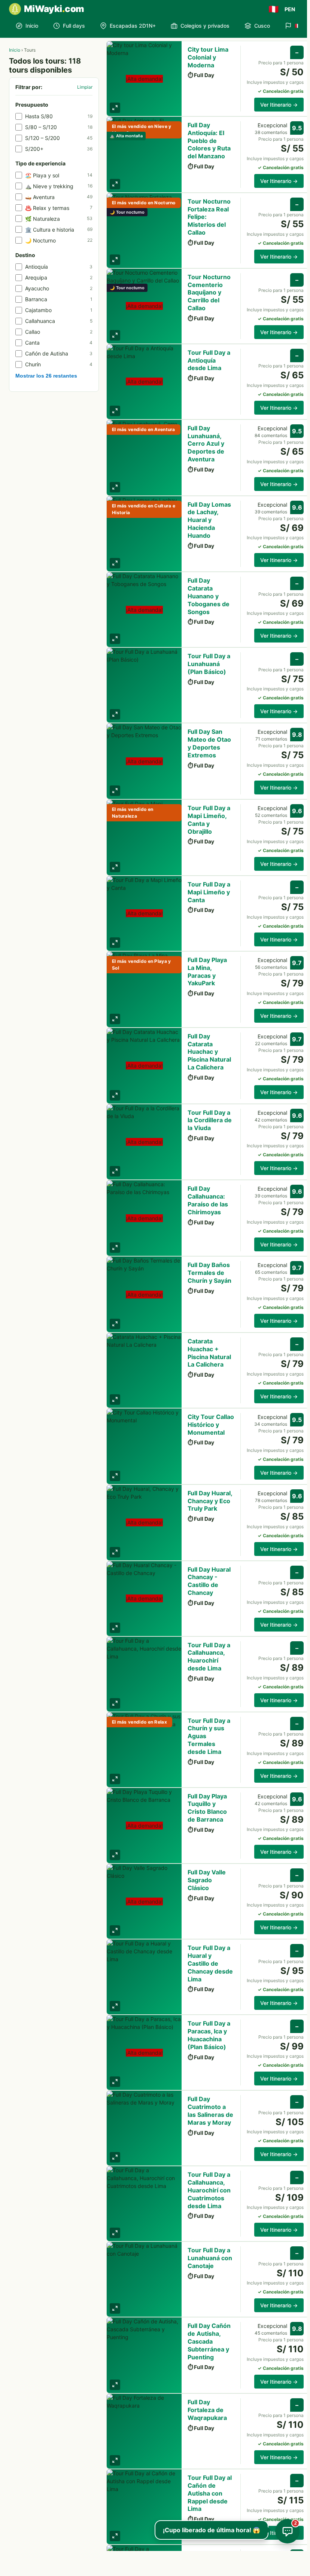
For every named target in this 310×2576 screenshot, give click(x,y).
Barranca (59, 299)
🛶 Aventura (59, 197)
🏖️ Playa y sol (59, 175)
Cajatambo (59, 310)
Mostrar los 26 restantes (46, 376)
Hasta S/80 (59, 116)
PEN (290, 9)
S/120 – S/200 (59, 138)
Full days (74, 26)
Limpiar (85, 87)
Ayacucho (59, 288)
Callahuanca (59, 321)
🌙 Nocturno (59, 240)
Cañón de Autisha (59, 353)
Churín (59, 364)
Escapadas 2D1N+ (133, 26)
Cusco (262, 26)
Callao (59, 332)
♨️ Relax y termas (59, 208)
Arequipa (59, 277)
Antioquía (59, 267)
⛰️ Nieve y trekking (59, 186)
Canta (59, 343)
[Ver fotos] (115, 108)
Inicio (32, 26)
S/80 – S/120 (59, 127)
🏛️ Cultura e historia (59, 230)
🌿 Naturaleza (59, 219)
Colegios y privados (205, 26)
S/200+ (59, 149)
